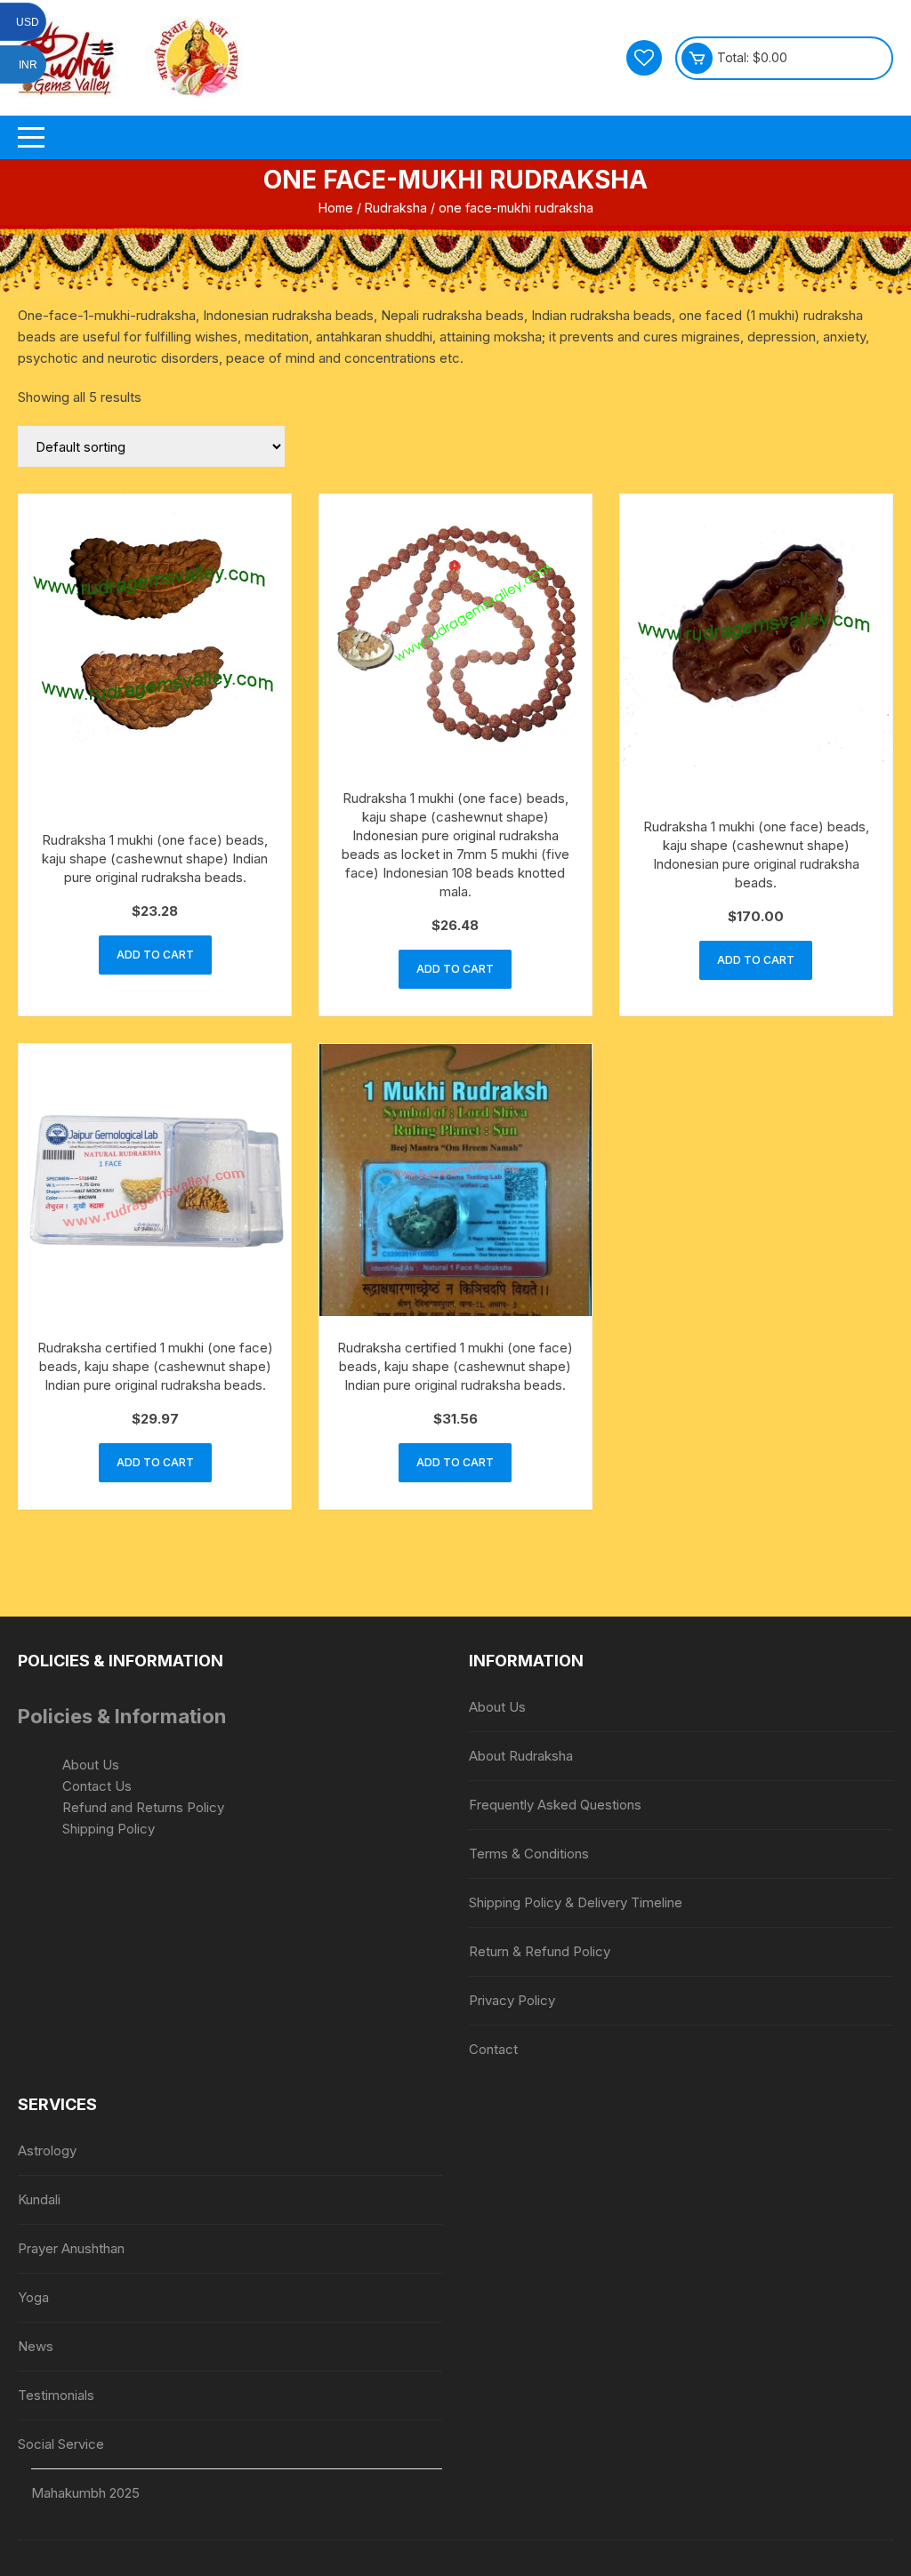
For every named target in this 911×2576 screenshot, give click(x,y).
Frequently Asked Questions (555, 1805)
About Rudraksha (521, 1756)
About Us (91, 1765)
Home (336, 208)
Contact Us (97, 1786)
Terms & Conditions (529, 1854)
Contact (493, 2049)
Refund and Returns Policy (143, 1807)
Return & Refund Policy (540, 1951)
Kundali (39, 2199)
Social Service (61, 2444)
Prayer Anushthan (71, 2248)
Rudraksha (396, 208)
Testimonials (56, 2395)
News (36, 2346)
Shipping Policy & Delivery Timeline (576, 1902)
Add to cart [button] (155, 955)
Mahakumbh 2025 (85, 2493)
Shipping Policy (109, 1829)
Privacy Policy (512, 2000)
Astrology (47, 2151)
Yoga (33, 2297)
